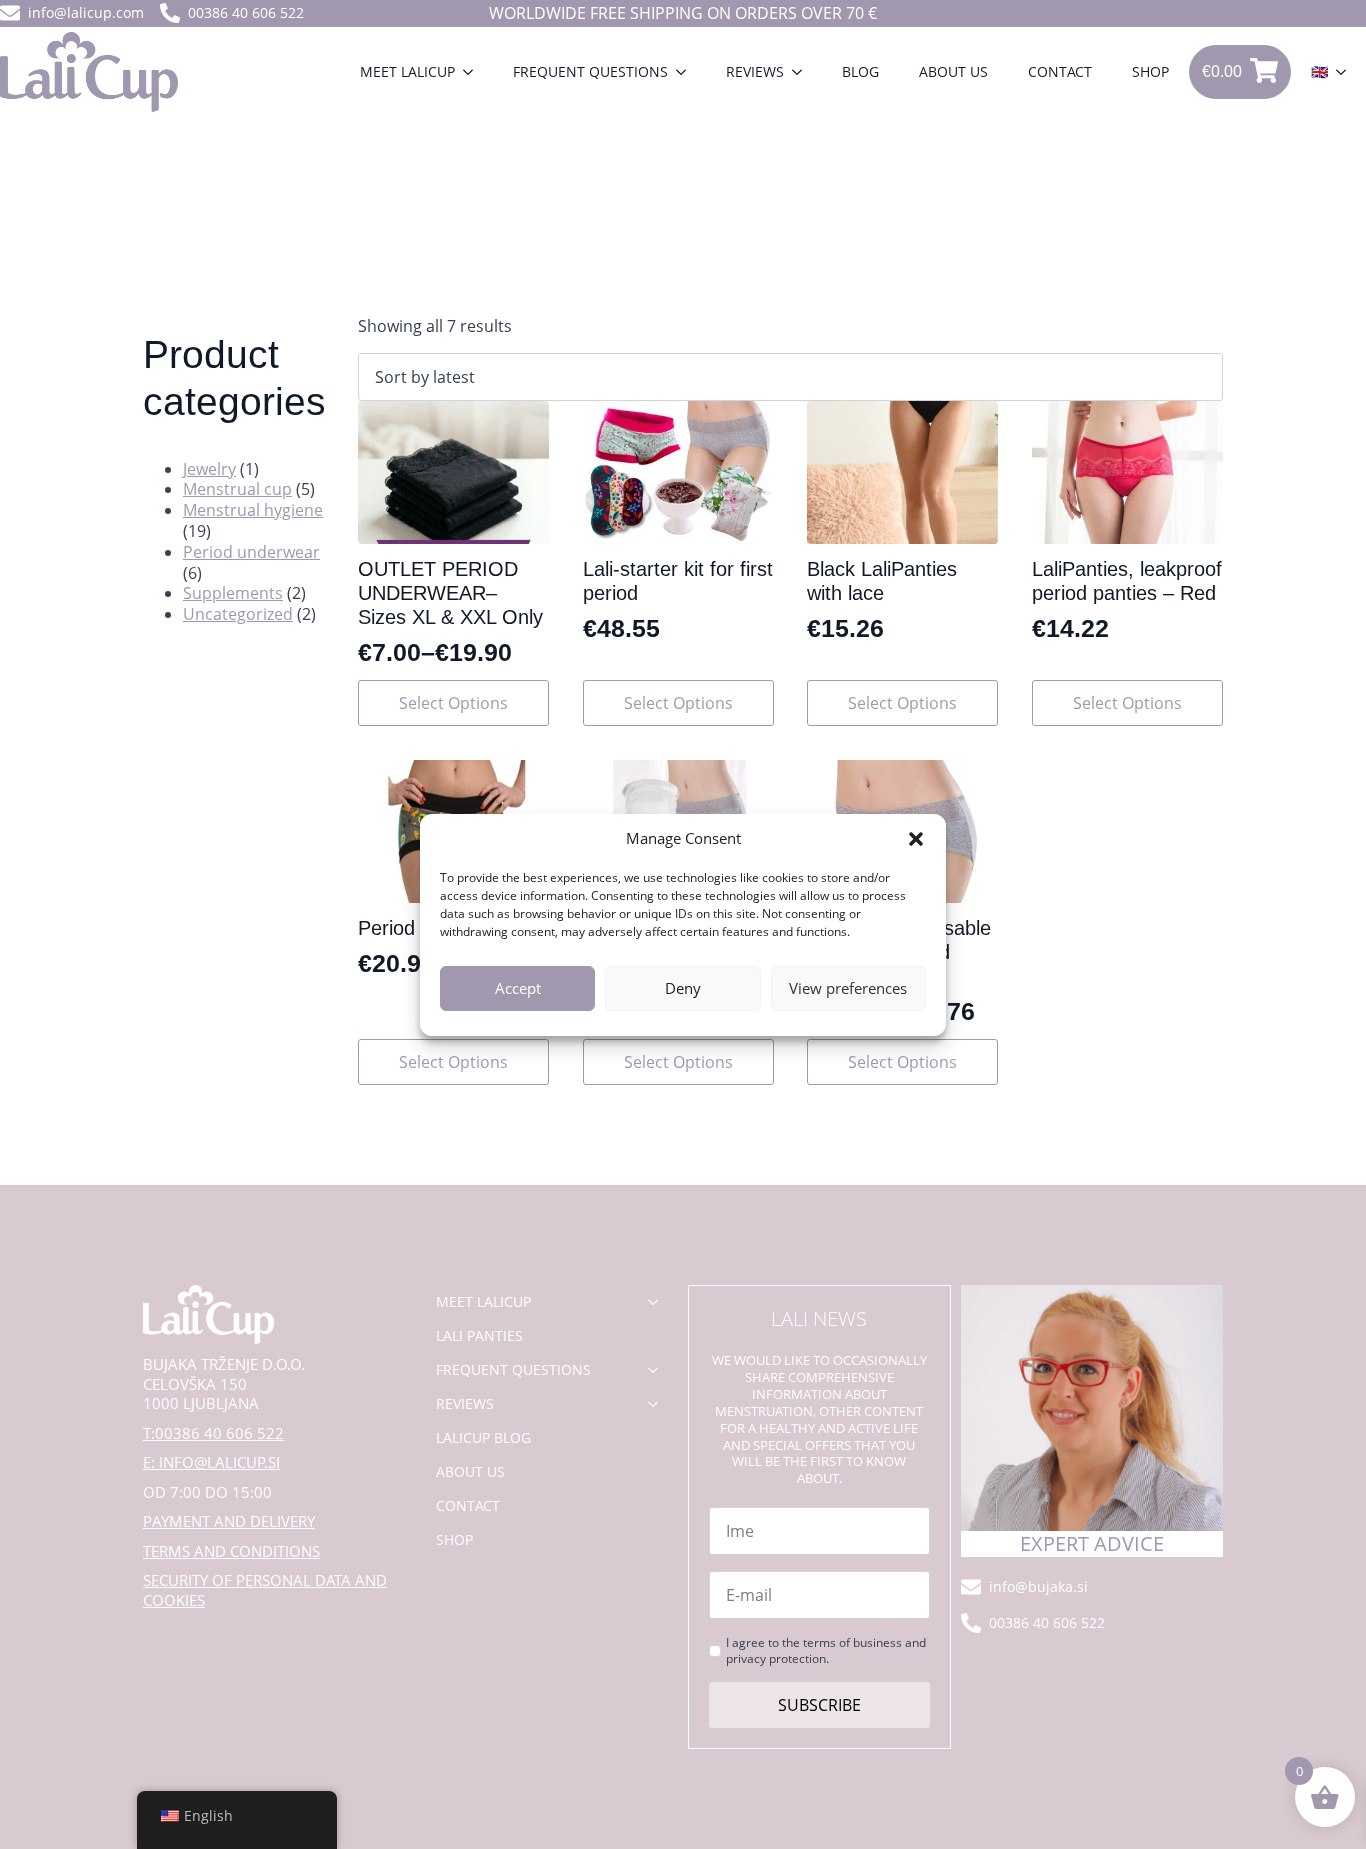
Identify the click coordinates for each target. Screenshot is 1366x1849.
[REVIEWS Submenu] (803, 72)
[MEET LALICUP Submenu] (474, 72)
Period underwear (251, 552)
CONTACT (1060, 71)
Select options (453, 703)
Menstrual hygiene (253, 510)
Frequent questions (590, 71)
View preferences (848, 988)
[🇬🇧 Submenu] (1347, 72)
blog (860, 71)
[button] (916, 839)
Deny (683, 988)
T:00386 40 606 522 (213, 1433)
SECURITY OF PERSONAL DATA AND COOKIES (265, 1590)
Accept (518, 988)
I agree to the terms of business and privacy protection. (826, 1650)
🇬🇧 (1319, 71)
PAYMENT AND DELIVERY (229, 1521)
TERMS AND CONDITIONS (231, 1551)
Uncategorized (238, 614)
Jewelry (209, 469)
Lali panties (479, 1335)
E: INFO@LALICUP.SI (211, 1462)
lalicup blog (483, 1437)
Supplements (233, 593)
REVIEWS (755, 71)
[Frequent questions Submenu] (687, 72)
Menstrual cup (237, 489)
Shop (1150, 71)
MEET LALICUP (407, 71)
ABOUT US (953, 71)
